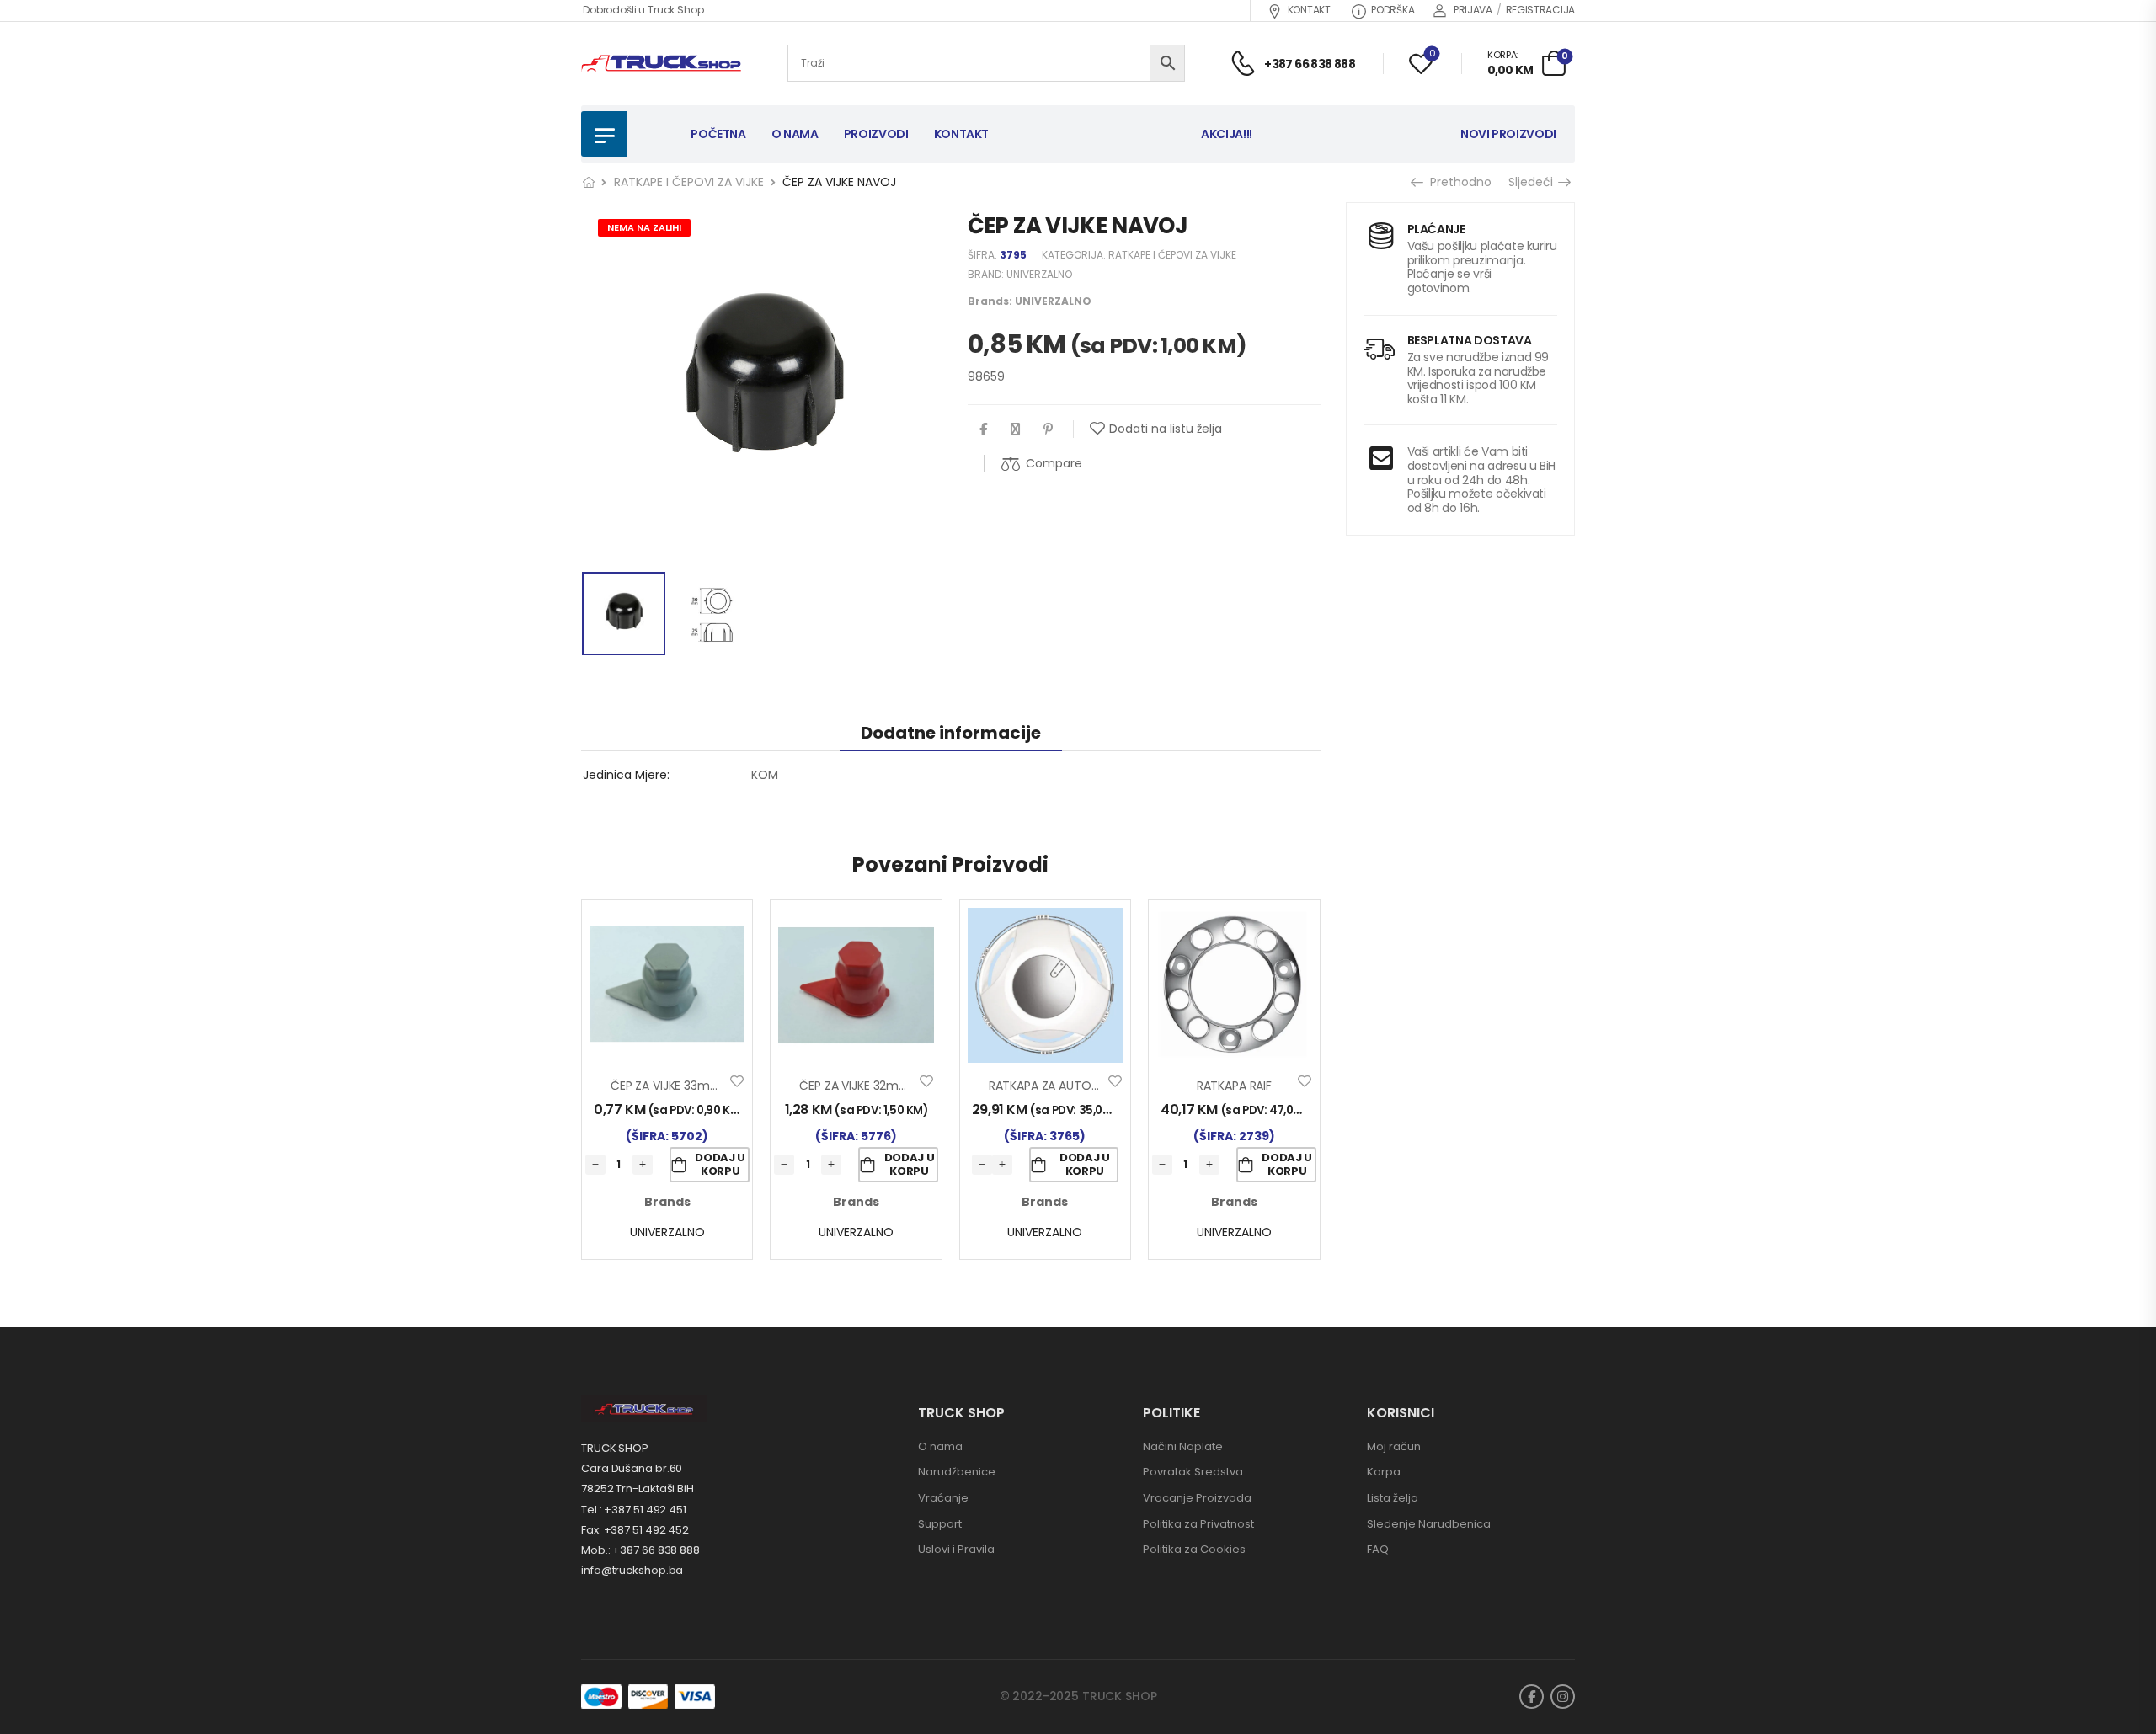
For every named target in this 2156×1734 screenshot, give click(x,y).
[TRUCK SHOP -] (661, 64)
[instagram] (1563, 1697)
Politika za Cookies (1194, 1549)
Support (940, 1524)
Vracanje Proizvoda (1197, 1498)
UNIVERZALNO (1039, 274)
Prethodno (1457, 182)
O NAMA (795, 134)
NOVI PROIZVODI (1508, 134)
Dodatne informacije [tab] (951, 733)
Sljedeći (1532, 182)
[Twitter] (1015, 429)
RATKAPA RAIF (1234, 1086)
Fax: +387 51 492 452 (635, 1530)
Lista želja (1393, 1498)
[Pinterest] (1048, 429)
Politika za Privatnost (1198, 1524)
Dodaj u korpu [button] (720, 1164)
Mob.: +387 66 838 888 (640, 1550)
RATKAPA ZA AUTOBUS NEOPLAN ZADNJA (1100, 1086)
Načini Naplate (1183, 1446)
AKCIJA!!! (1227, 134)
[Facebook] (983, 429)
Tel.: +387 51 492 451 (634, 1510)
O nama (940, 1446)
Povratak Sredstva (1193, 1472)
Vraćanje (943, 1498)
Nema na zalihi (644, 227)
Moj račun (1394, 1446)
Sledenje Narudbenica (1429, 1524)
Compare (1054, 463)
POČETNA (718, 134)
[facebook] (1532, 1697)
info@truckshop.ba (632, 1570)
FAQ (1378, 1549)
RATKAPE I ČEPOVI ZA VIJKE (689, 182)
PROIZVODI (876, 134)
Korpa (1384, 1472)
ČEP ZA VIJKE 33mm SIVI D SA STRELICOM (725, 1086)
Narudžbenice (957, 1472)
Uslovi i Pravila (956, 1549)
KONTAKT (1309, 10)
